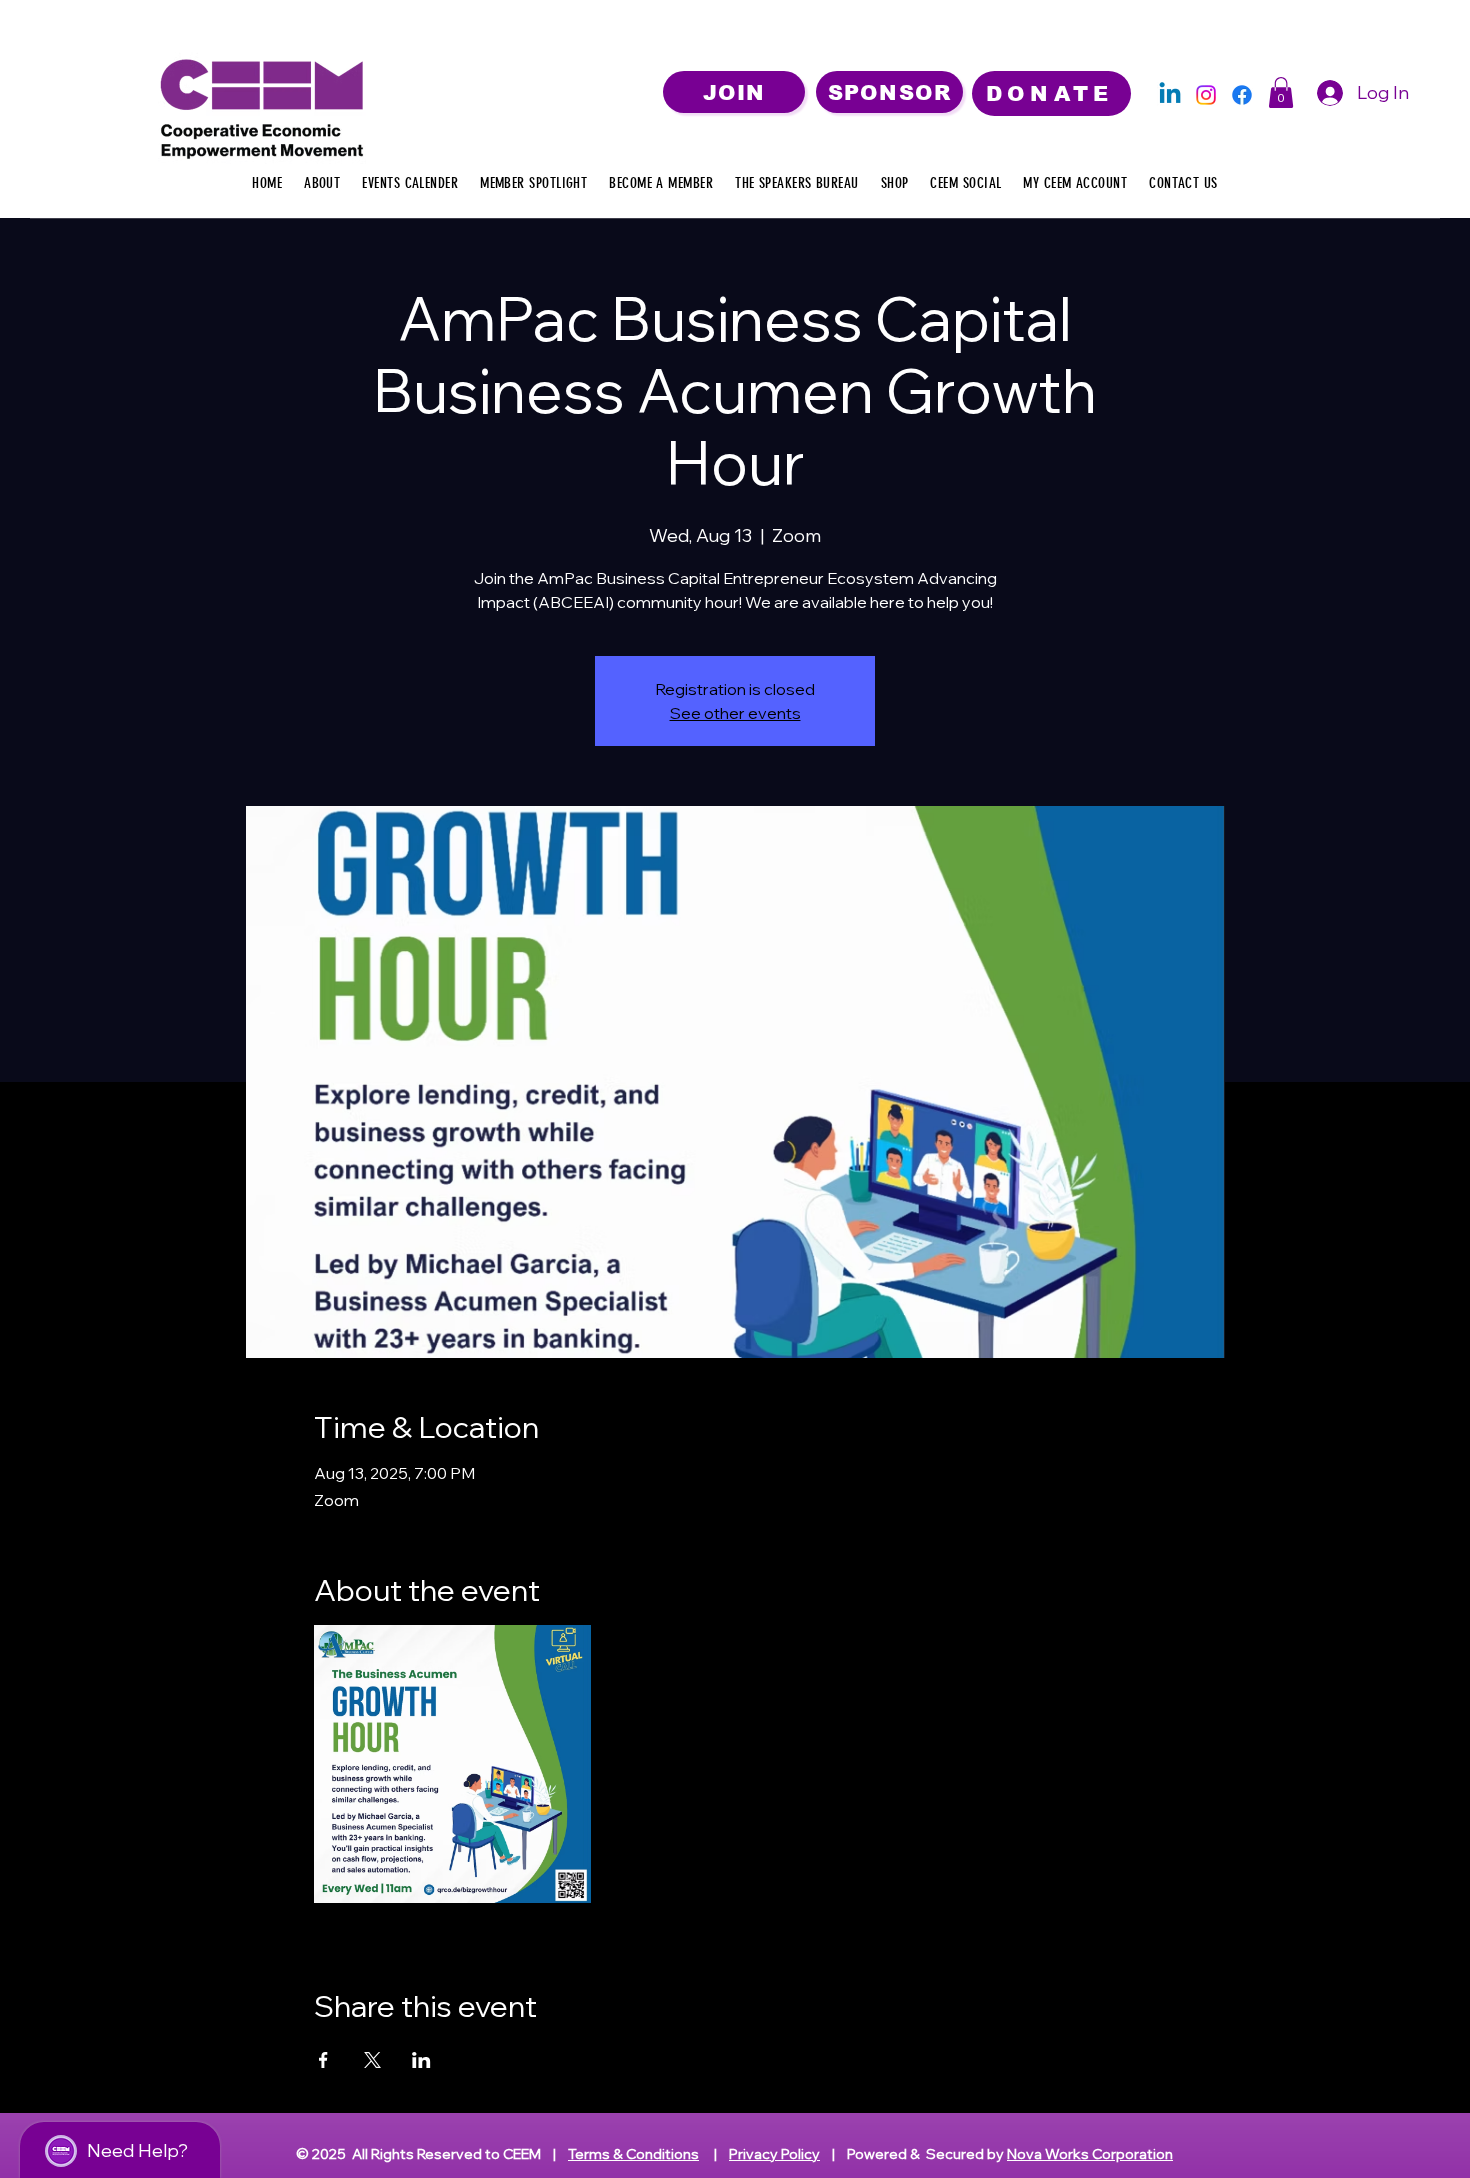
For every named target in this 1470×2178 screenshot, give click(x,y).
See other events (735, 713)
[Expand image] (453, 1764)
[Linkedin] (1170, 95)
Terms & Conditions (633, 2154)
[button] (1281, 92)
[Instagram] (1206, 95)
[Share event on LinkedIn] (421, 2060)
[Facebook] (1242, 95)
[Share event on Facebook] (323, 2060)
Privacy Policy (774, 2154)
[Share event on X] (372, 2060)
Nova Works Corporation (1090, 2154)
